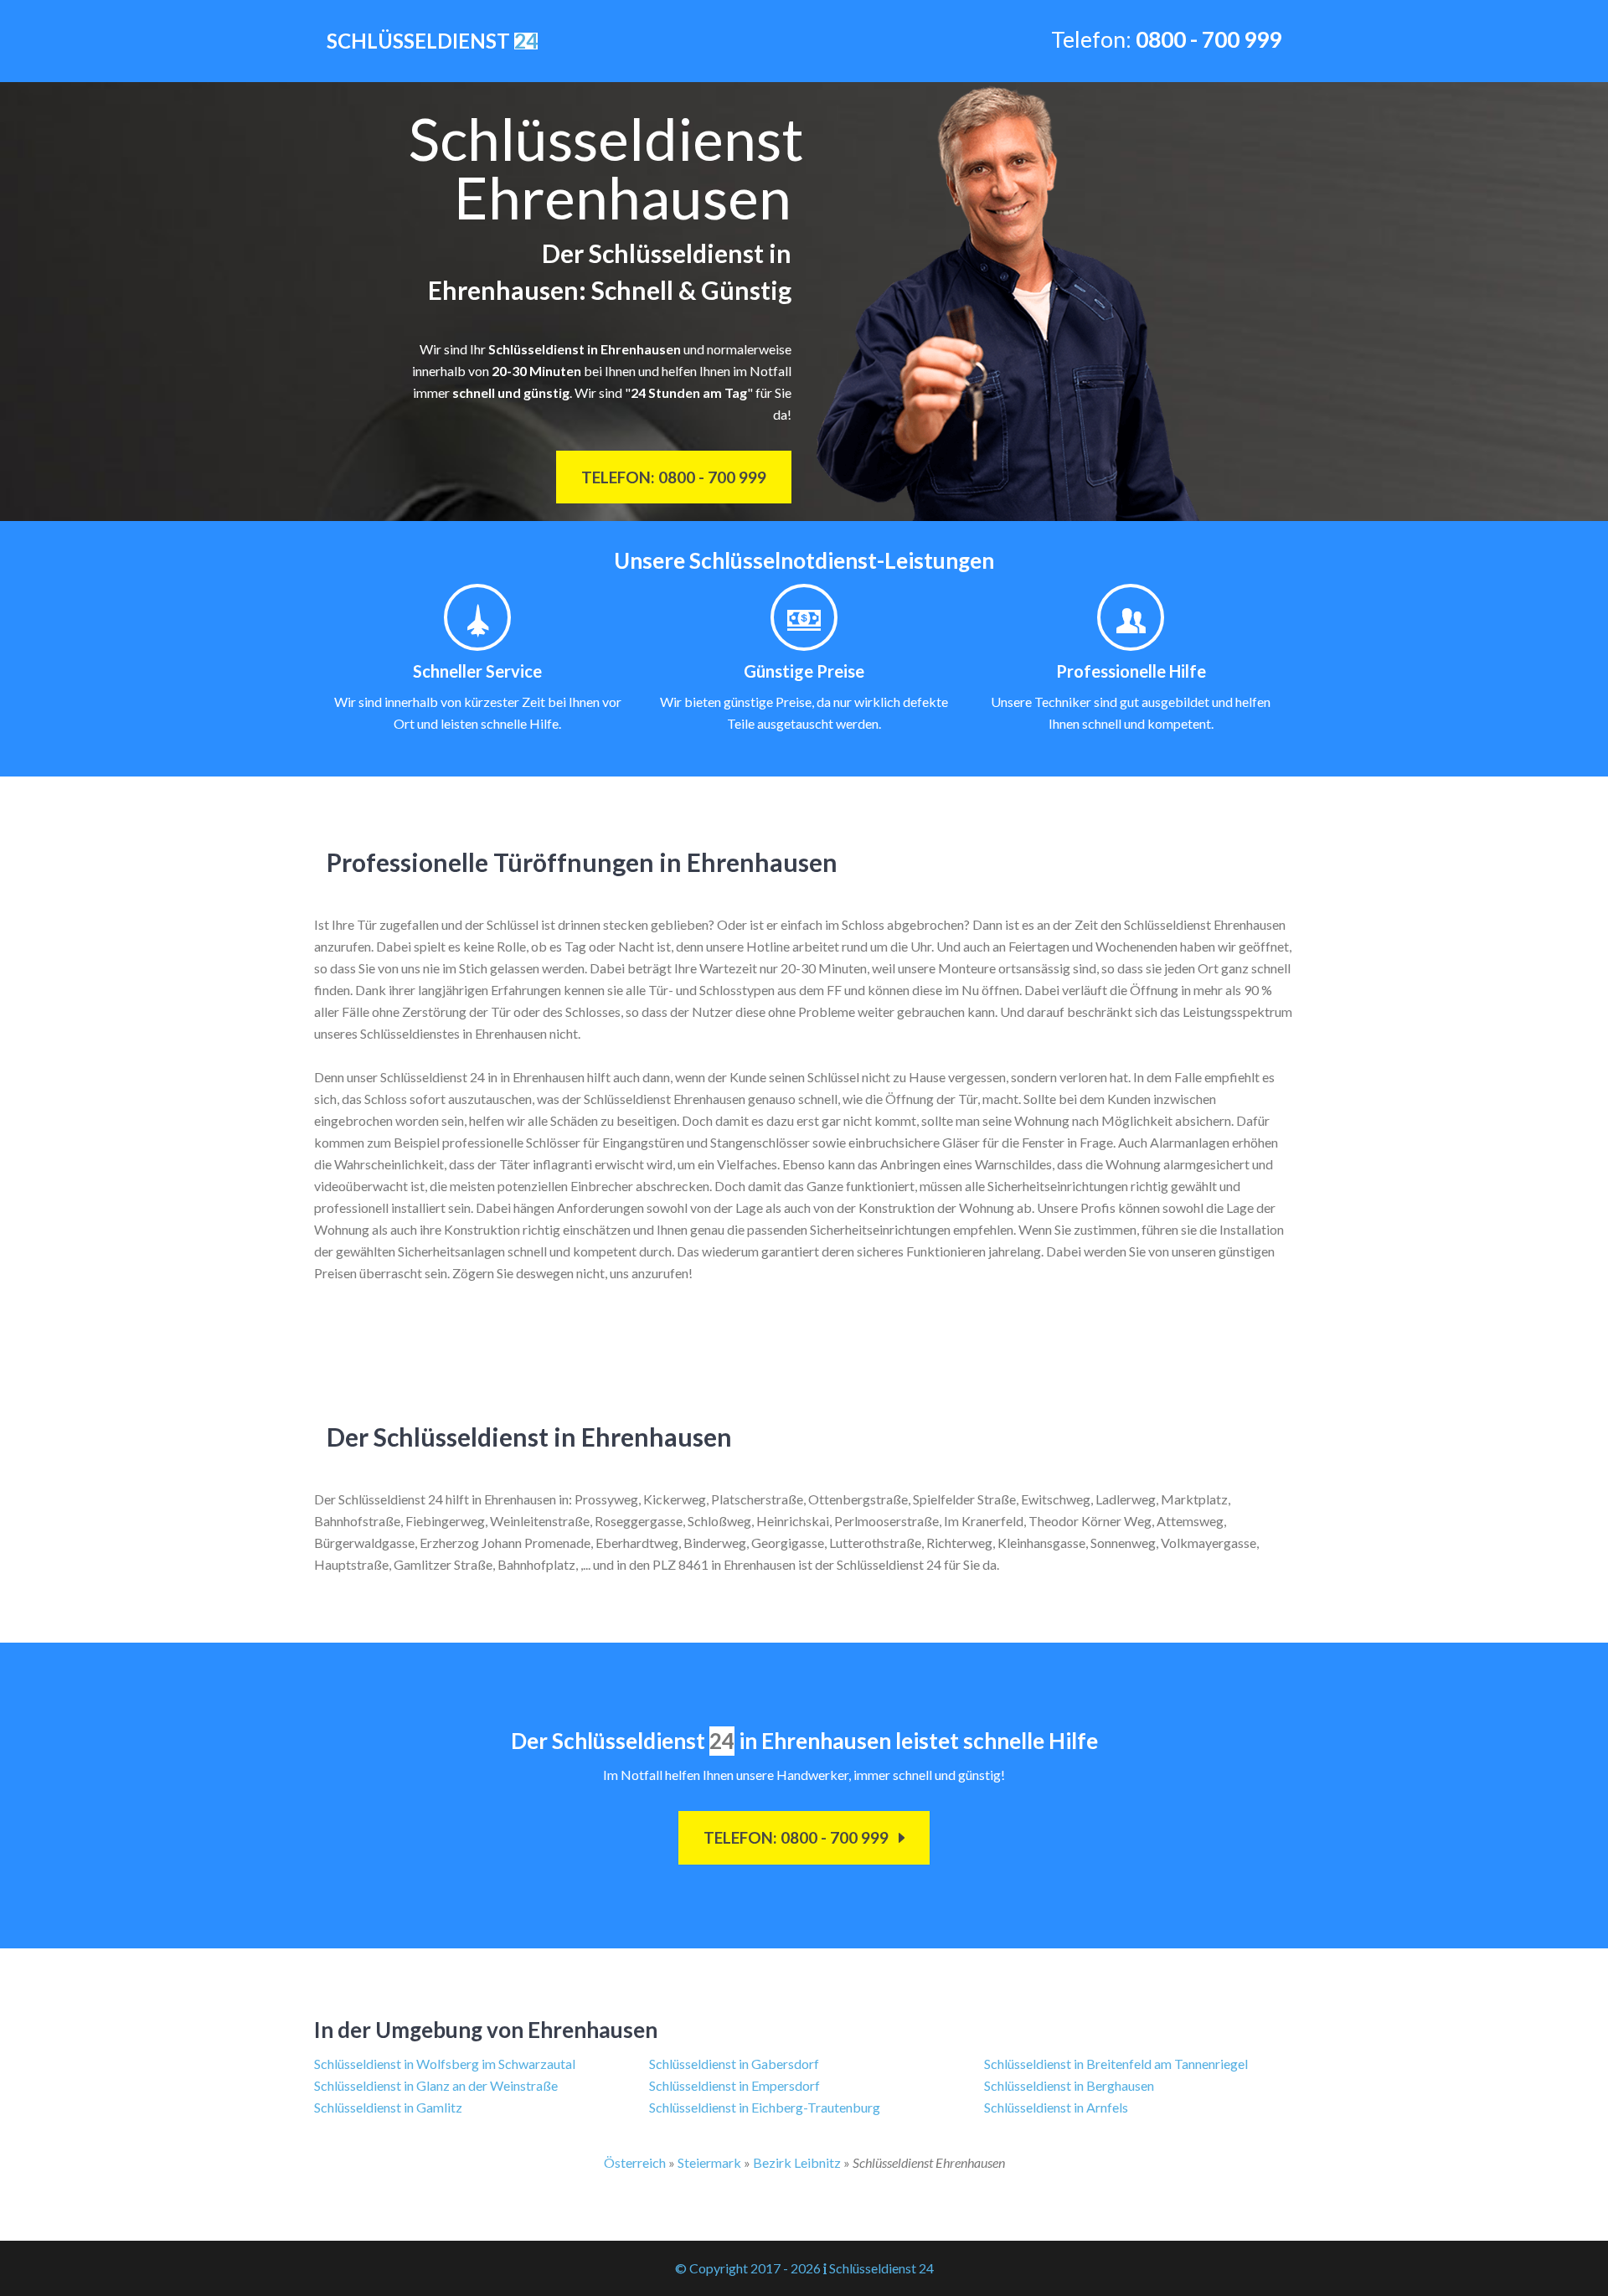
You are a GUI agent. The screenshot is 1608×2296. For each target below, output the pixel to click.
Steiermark (709, 2162)
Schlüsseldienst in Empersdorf (734, 2085)
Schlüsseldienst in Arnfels (1056, 2107)
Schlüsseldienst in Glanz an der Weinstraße (436, 2085)
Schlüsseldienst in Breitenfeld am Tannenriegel (1116, 2064)
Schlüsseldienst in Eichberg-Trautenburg (765, 2107)
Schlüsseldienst (432, 41)
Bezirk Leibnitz (797, 2162)
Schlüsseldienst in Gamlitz (388, 2107)
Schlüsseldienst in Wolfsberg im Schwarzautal (445, 2064)
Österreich (635, 2162)
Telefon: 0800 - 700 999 (674, 477)
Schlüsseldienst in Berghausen (1069, 2085)
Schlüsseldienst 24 (881, 2268)
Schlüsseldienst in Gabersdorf (734, 2064)
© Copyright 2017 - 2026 (748, 2268)
